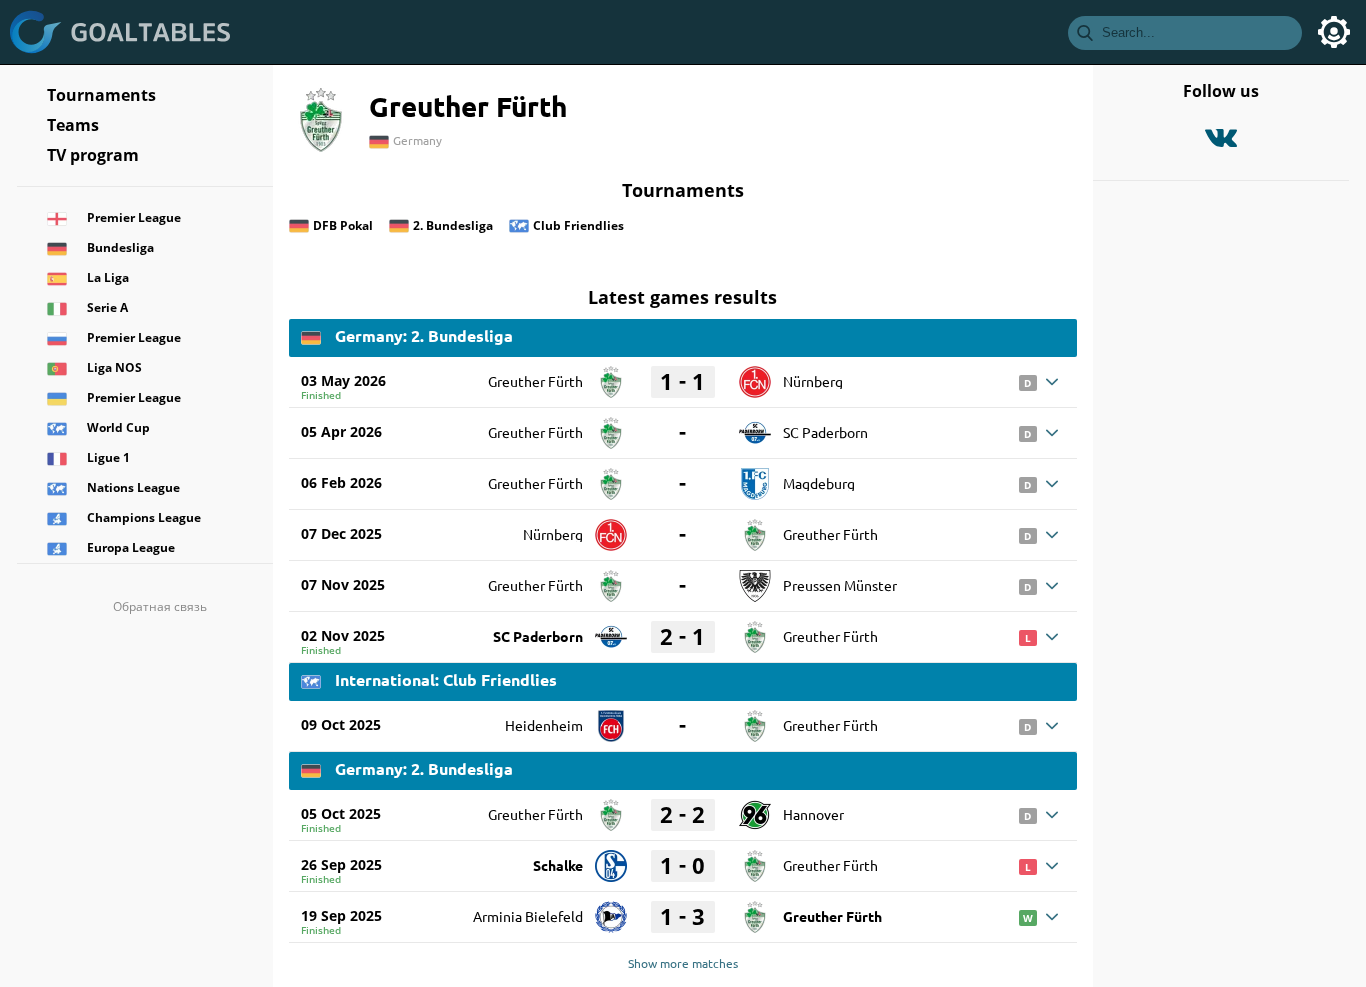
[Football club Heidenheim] (611, 719)
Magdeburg (819, 483)
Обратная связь (160, 606)
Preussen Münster (840, 585)
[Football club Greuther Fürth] (611, 375)
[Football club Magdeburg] (755, 477)
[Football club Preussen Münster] (755, 579)
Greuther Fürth (535, 381)
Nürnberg (813, 381)
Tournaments (101, 95)
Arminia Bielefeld (528, 916)
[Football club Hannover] (755, 808)
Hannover (813, 814)
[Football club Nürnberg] (755, 375)
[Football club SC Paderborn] (755, 426)
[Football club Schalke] (611, 859)
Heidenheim (544, 725)
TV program (93, 155)
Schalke (558, 865)
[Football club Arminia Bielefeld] (611, 910)
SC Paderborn (825, 432)
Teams (73, 125)
